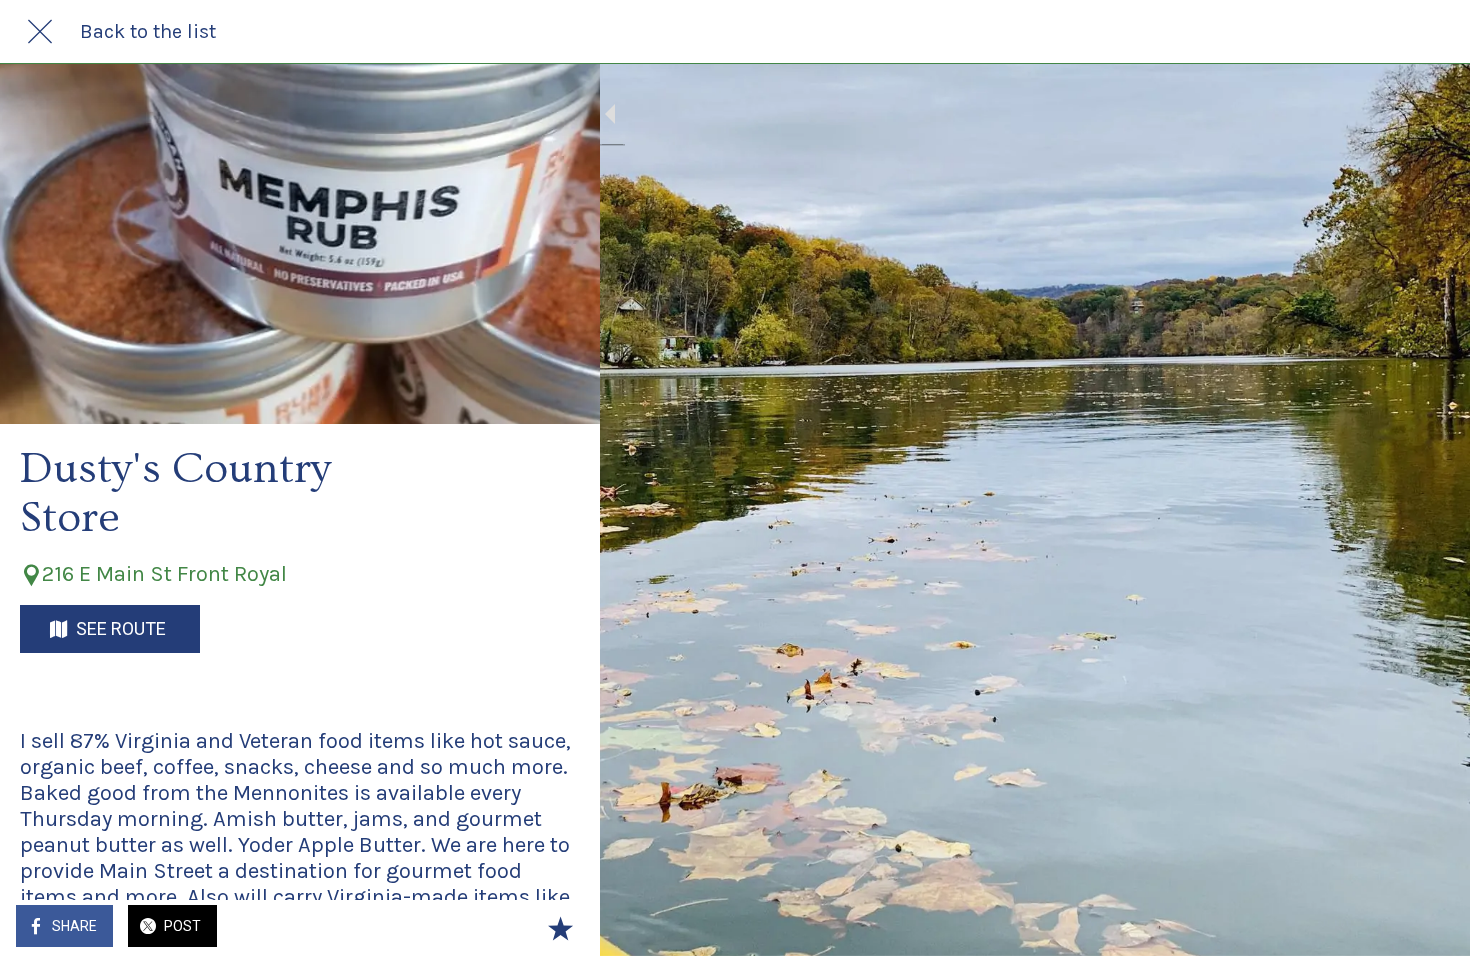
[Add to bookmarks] (560, 928)
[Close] (40, 32)
